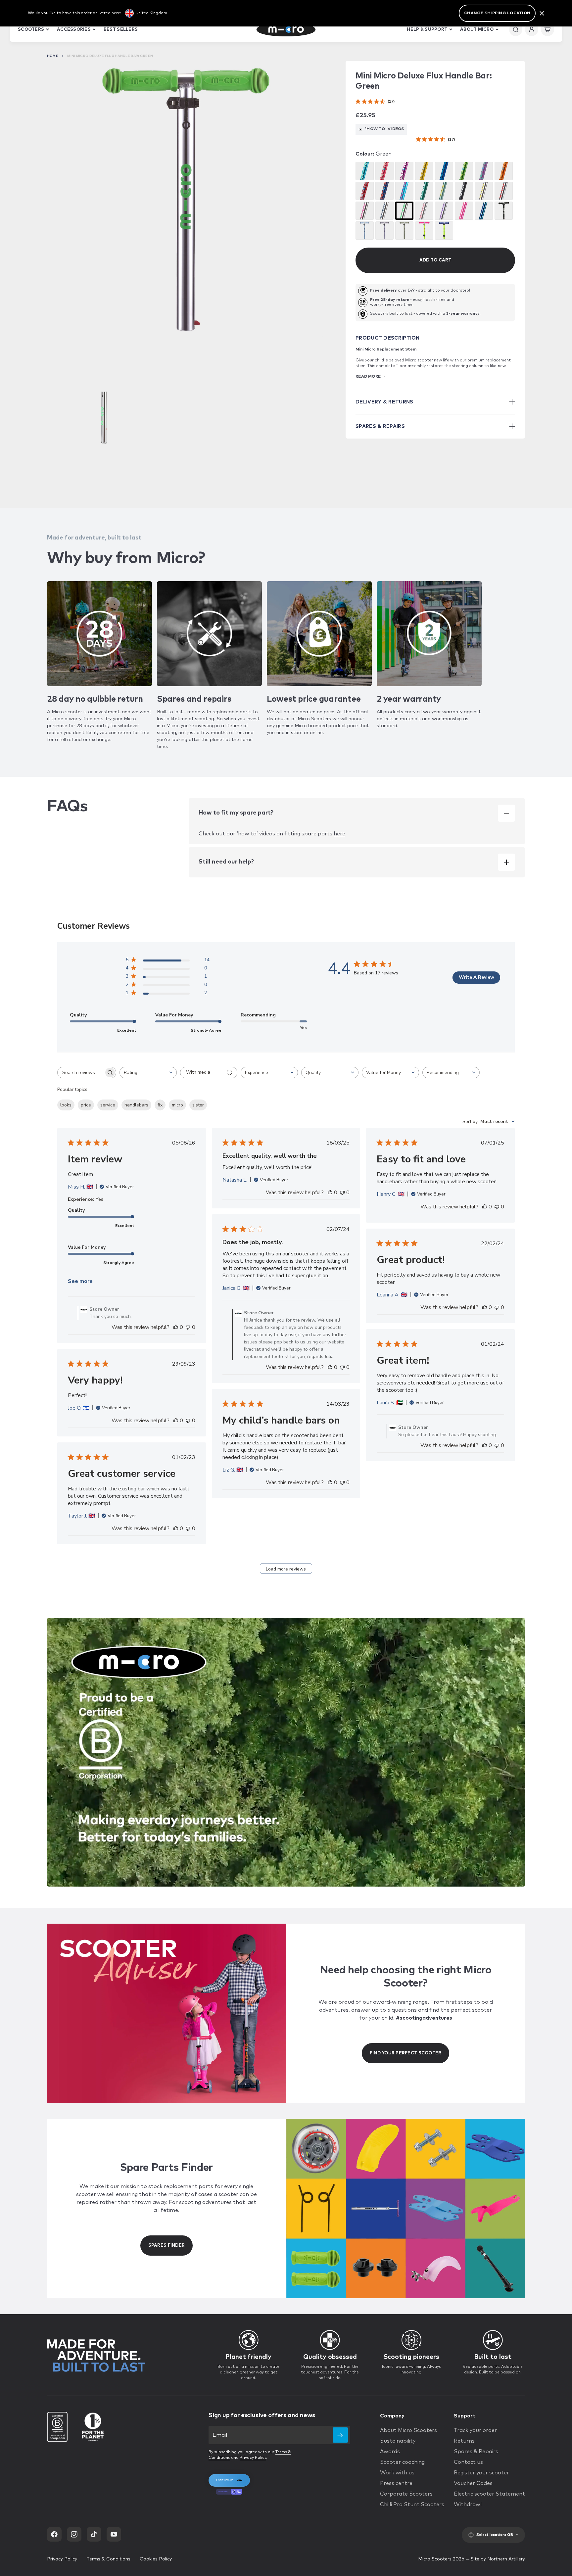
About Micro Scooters (408, 2430)
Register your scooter (481, 2473)
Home (53, 56)
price (86, 1105)
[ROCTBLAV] (384, 231)
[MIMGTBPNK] (424, 211)
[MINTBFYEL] (424, 231)
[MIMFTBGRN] (404, 211)
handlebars (136, 1105)
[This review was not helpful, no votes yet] (188, 1327)
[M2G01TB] (504, 211)
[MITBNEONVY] (484, 211)
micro (177, 1105)
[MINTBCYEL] (444, 231)
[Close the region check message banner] (542, 13)
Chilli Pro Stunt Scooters (412, 2505)
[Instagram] (74, 2534)
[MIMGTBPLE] (444, 211)
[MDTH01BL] (444, 171)
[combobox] (148, 1073)
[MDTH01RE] (365, 191)
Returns (464, 2441)
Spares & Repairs (476, 2452)
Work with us (397, 2473)
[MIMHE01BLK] (464, 191)
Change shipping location (497, 13)
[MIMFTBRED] (504, 191)
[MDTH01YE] (424, 171)
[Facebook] (54, 2534)
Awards (390, 2452)
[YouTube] (114, 2534)
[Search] (516, 29)
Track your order (475, 2430)
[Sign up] (340, 2435)
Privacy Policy (253, 2458)
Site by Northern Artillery (498, 2559)
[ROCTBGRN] (404, 231)
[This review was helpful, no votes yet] (176, 1327)
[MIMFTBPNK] (365, 211)
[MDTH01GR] (464, 171)
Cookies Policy (156, 2559)
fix (160, 1105)
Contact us (468, 2462)
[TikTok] (94, 2534)
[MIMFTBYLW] (484, 191)
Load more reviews (286, 1569)
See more (80, 1281)
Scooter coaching (402, 2462)
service (108, 1105)
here (339, 834)
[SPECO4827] (424, 191)
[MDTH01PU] (404, 171)
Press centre (396, 2483)
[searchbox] (81, 1073)
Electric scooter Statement (489, 2494)
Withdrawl (468, 2505)
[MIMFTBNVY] (384, 211)
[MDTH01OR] (504, 171)
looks (66, 1105)
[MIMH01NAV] (384, 191)
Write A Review (477, 977)
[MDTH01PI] (384, 171)
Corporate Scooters (406, 2494)
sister (198, 1105)
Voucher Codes (473, 2483)
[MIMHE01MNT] (444, 191)
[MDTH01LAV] (484, 171)
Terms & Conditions (108, 2559)
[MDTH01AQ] (365, 171)
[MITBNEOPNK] (464, 211)
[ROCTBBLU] (365, 231)
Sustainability (398, 2441)
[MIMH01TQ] (404, 191)
